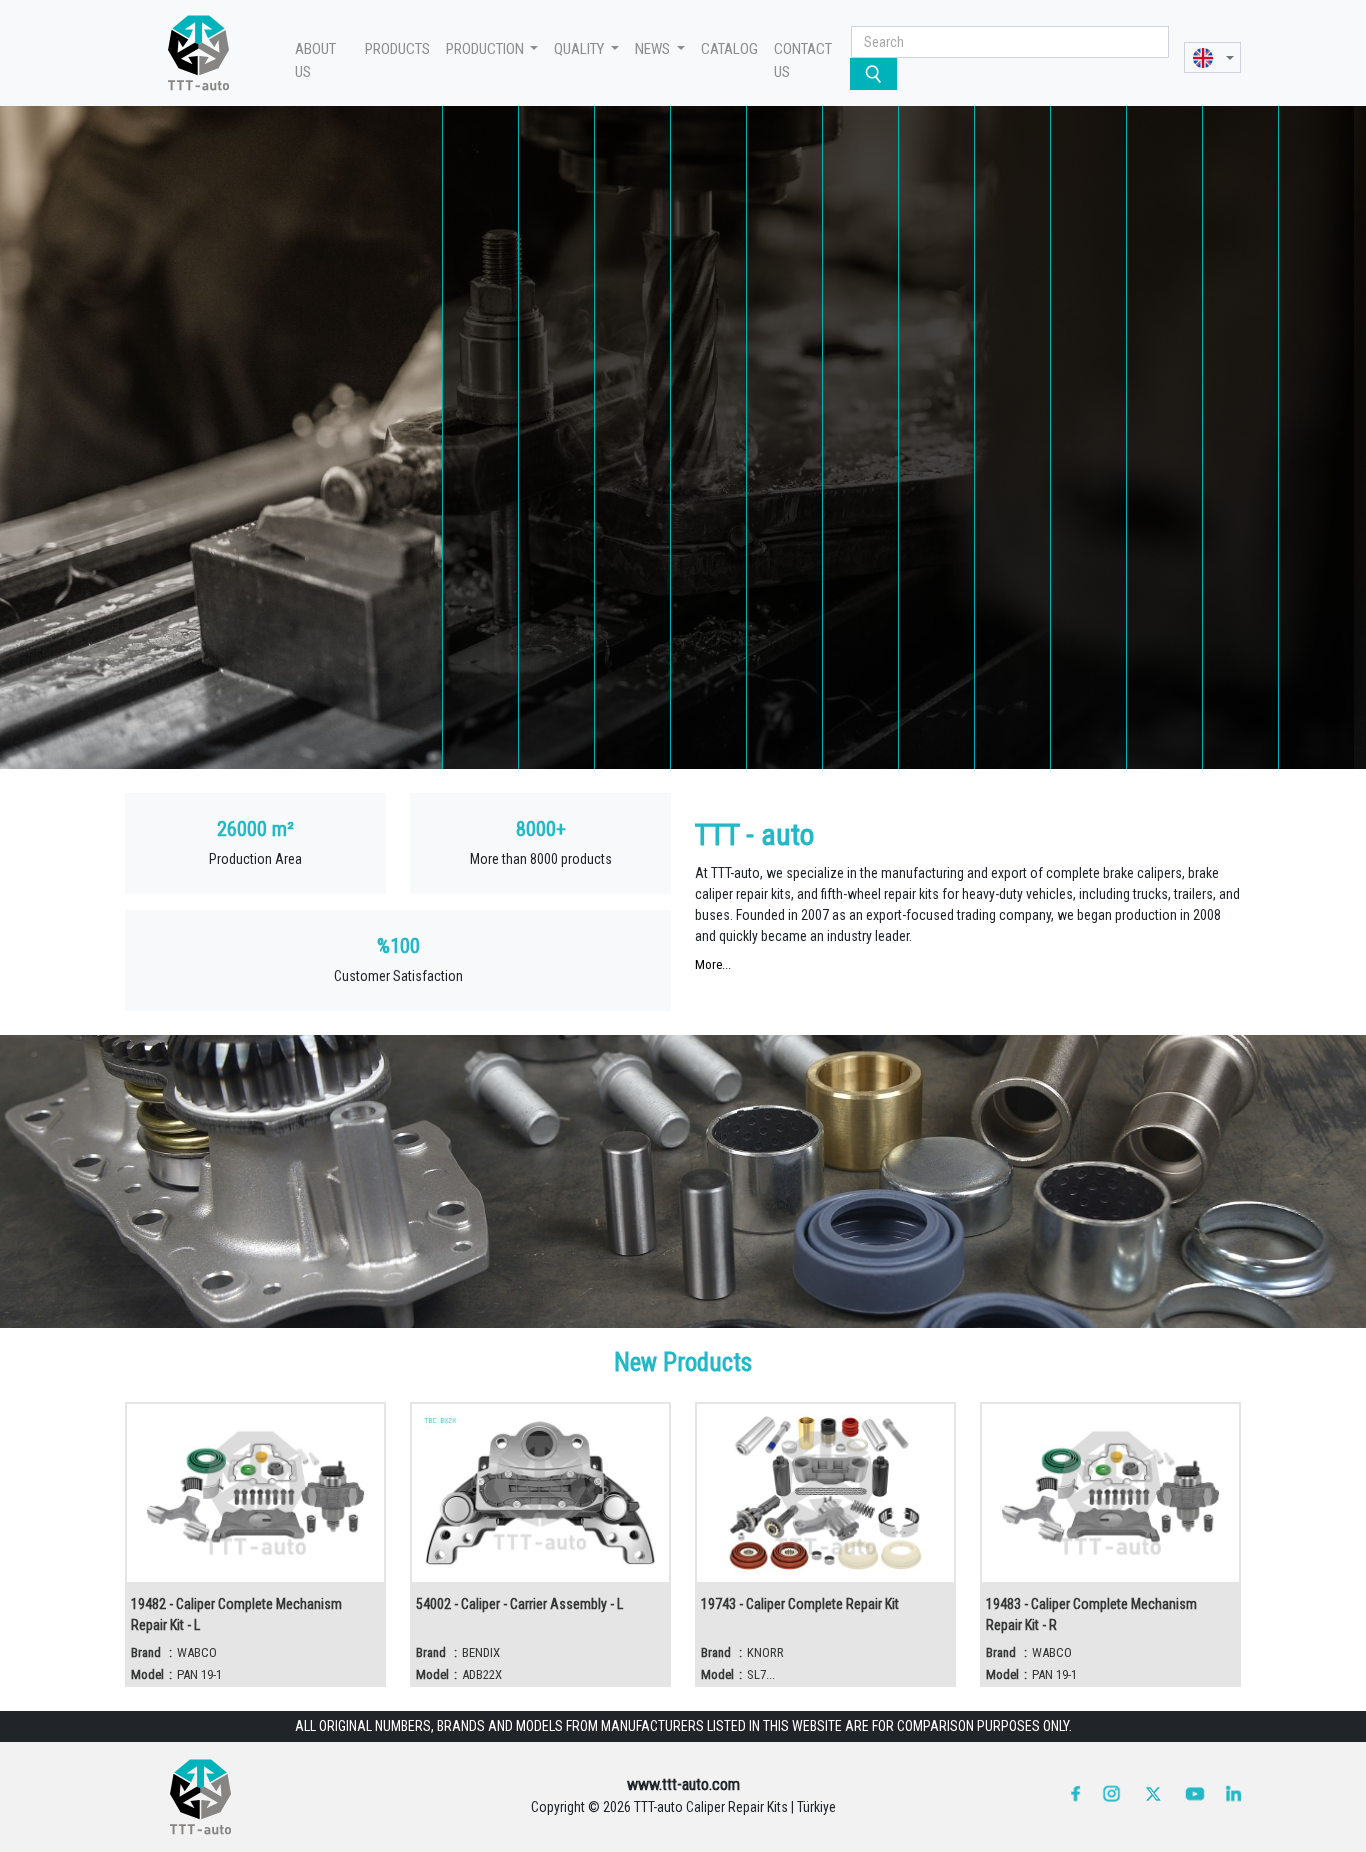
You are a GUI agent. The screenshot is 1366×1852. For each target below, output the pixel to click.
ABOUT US (315, 60)
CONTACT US (803, 60)
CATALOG (729, 49)
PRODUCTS (397, 49)
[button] (1212, 57)
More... (713, 964)
